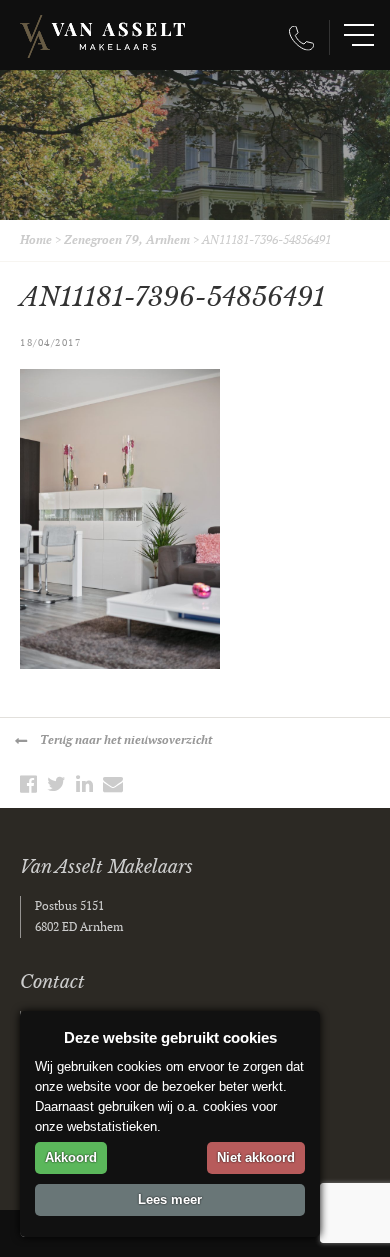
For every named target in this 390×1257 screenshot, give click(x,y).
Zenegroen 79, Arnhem (127, 240)
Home (36, 240)
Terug (126, 740)
